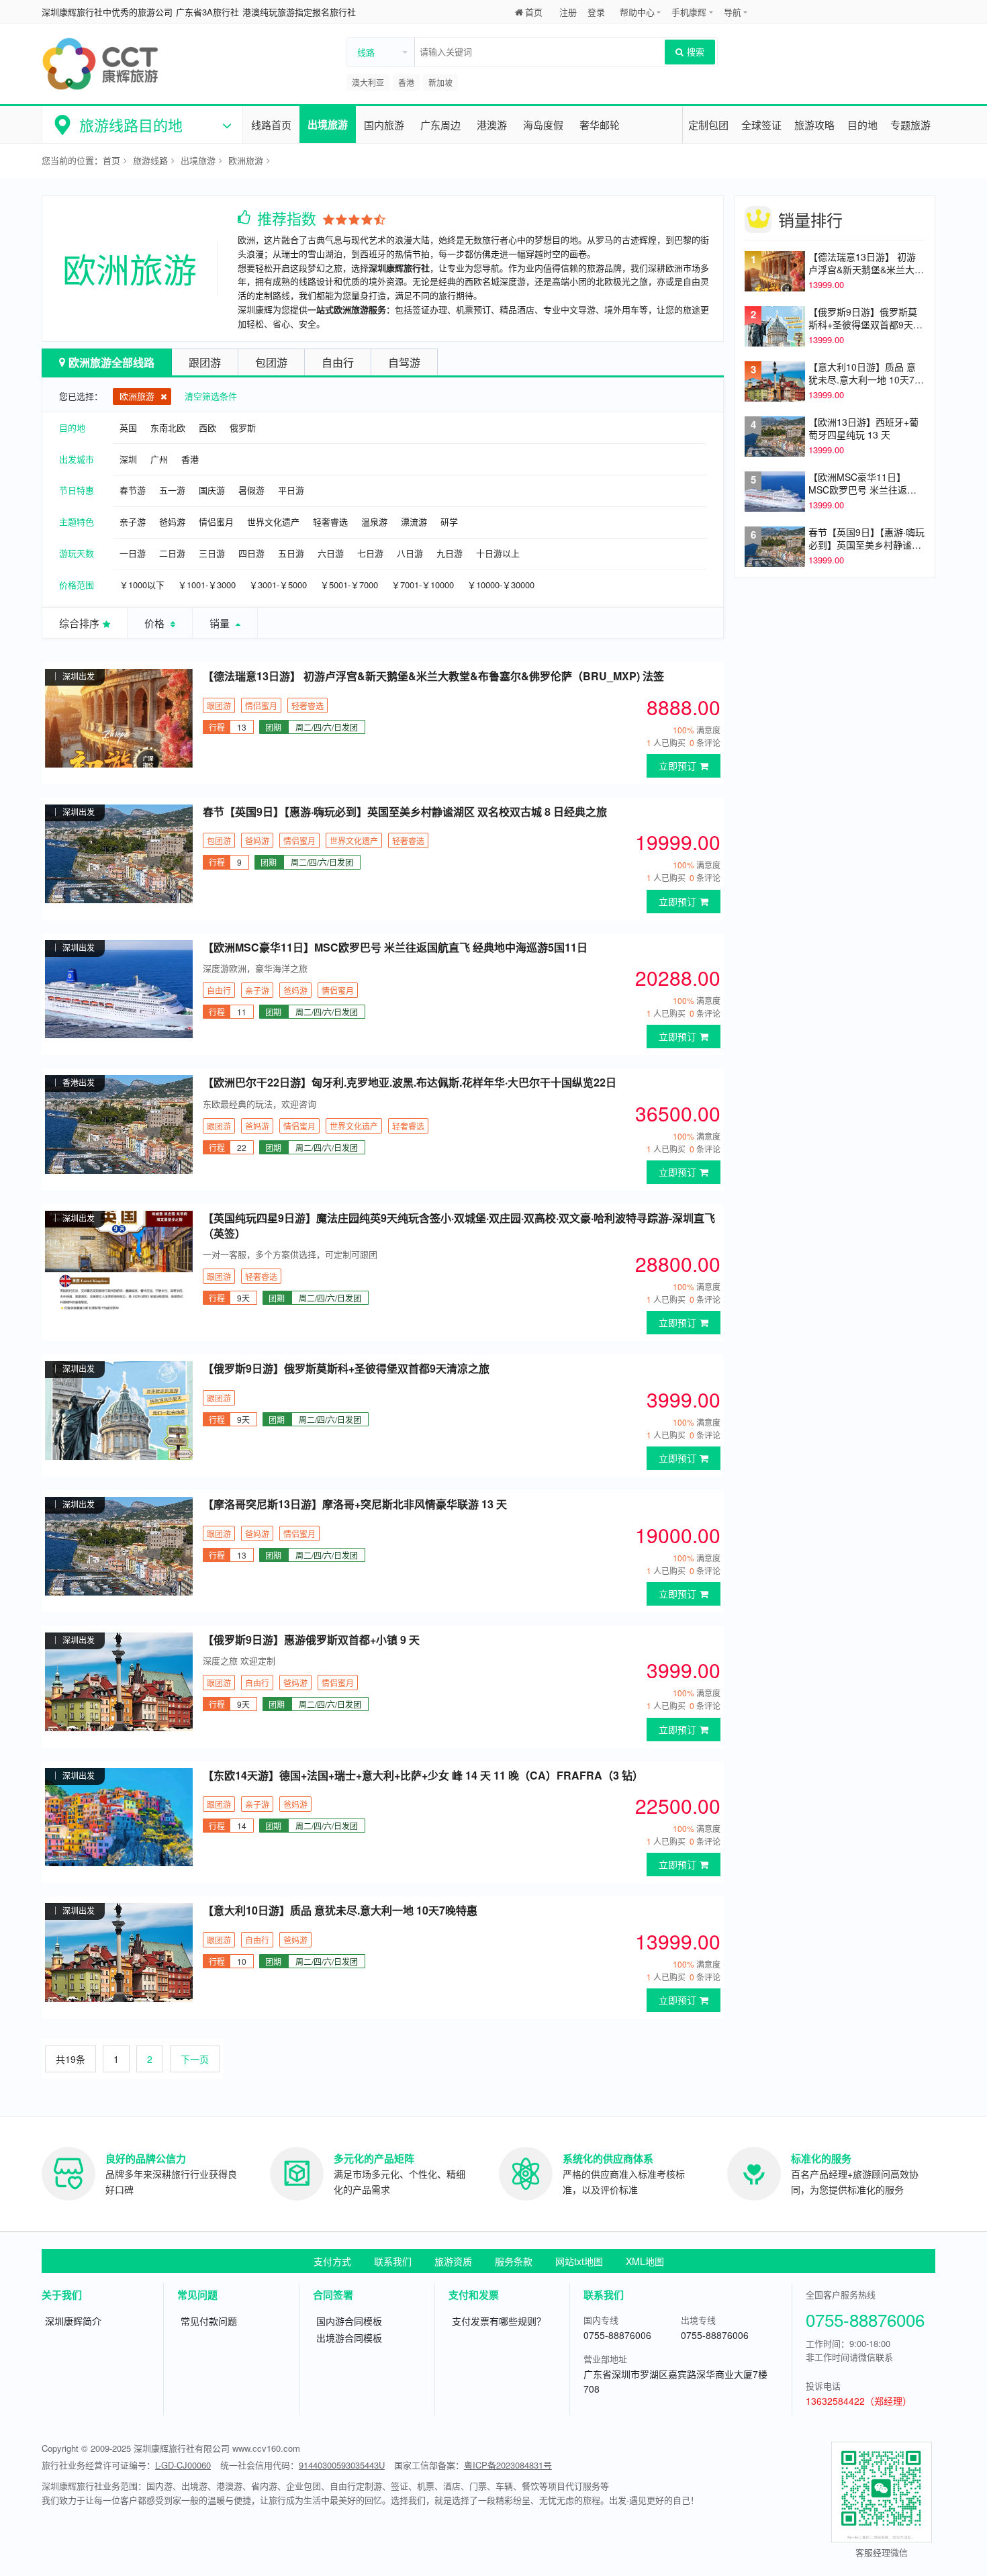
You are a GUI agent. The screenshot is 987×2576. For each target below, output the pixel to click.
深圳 (128, 459)
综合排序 (79, 623)
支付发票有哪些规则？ (499, 2321)
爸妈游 (172, 521)
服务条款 (514, 2261)
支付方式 (332, 2261)
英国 (128, 427)
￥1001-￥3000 (207, 585)
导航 (733, 12)
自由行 (338, 362)
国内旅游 (384, 125)
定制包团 (708, 125)
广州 (159, 459)
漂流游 (414, 521)
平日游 (291, 490)
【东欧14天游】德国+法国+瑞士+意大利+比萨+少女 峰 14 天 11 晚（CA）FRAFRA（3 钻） (423, 1776)
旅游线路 (150, 160)
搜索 (696, 51)
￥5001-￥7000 (349, 585)
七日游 (370, 553)
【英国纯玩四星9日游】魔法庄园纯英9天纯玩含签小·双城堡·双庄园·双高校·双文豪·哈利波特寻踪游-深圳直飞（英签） (459, 1226)
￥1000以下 (142, 585)
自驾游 (404, 362)
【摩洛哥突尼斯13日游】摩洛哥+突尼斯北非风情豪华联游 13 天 (355, 1504)
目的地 (862, 125)
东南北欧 (168, 427)
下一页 (195, 2059)
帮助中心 (637, 12)
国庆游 (212, 490)
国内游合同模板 (349, 2321)
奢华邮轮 (600, 125)
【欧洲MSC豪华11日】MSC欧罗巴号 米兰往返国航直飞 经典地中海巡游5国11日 (395, 948)
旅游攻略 (814, 125)
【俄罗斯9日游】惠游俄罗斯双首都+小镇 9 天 (311, 1640)
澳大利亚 (368, 82)
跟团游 (205, 362)
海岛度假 (543, 125)
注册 (568, 12)
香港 (406, 82)
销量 (221, 623)
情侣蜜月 (216, 521)
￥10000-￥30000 (501, 585)
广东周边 (440, 125)
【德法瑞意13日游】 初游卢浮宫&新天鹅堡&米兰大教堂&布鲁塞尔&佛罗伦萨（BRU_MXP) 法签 (433, 676)
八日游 (410, 553)
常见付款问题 (209, 2321)
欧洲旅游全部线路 (111, 362)
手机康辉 (689, 12)
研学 (449, 521)
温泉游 (374, 521)
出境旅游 (328, 124)
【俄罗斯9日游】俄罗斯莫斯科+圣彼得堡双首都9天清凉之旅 (346, 1369)
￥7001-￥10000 (423, 585)
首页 (534, 12)
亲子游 (133, 521)
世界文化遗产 (273, 521)
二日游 (172, 553)
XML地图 (645, 2261)
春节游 (133, 490)
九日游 (450, 553)
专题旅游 (910, 125)
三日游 (212, 553)
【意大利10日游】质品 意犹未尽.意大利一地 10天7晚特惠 (340, 1911)
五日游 (291, 553)
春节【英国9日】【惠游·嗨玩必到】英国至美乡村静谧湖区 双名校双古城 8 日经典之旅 (405, 812)
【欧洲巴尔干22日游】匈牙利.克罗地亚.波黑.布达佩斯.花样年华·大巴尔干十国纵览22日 (410, 1083)
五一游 (172, 490)
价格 (156, 623)
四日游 (251, 553)
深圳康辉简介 (73, 2321)
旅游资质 (453, 2261)
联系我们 (393, 2261)
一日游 (133, 553)
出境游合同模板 (349, 2338)
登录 (596, 12)
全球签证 (761, 125)
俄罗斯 (243, 427)
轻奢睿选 (330, 521)
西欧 (207, 427)
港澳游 (492, 125)
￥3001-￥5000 (278, 585)
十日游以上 (498, 553)
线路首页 (271, 125)
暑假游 (251, 490)
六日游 (331, 553)
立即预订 (677, 766)
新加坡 (440, 82)
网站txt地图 (579, 2261)
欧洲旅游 (246, 160)
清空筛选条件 (211, 396)
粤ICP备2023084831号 (508, 2465)
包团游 (271, 362)
